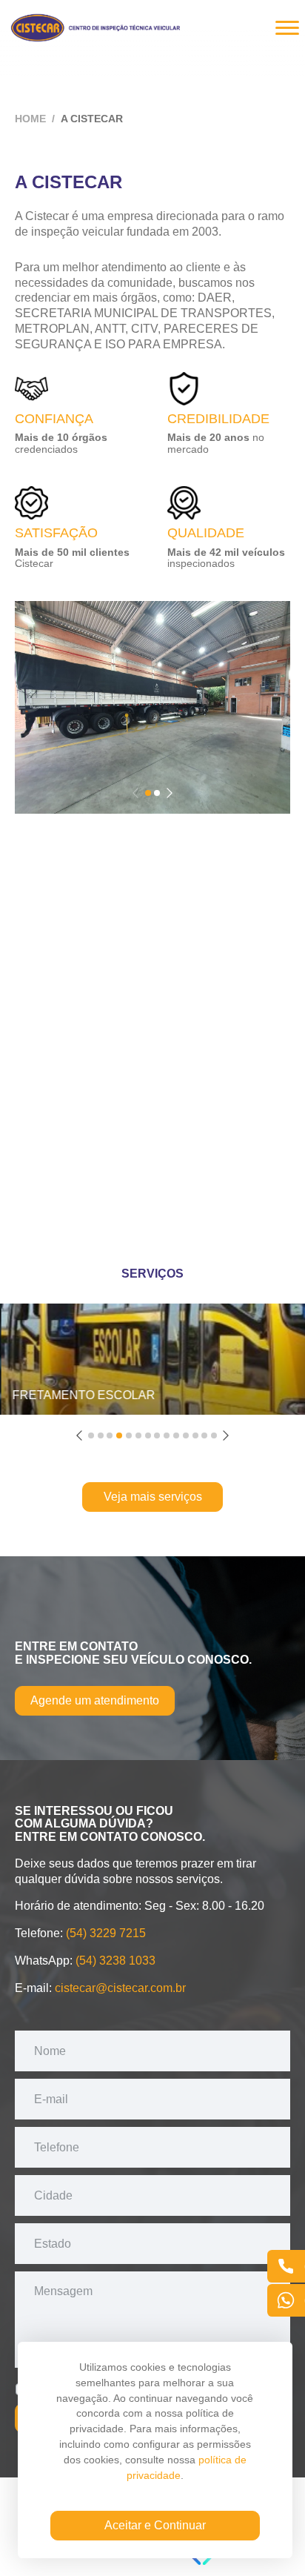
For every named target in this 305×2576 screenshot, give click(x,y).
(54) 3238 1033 (115, 1961)
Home (30, 119)
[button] (148, 793)
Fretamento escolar (83, 1395)
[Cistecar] (96, 25)
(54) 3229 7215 (106, 1933)
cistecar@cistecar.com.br (120, 1988)
